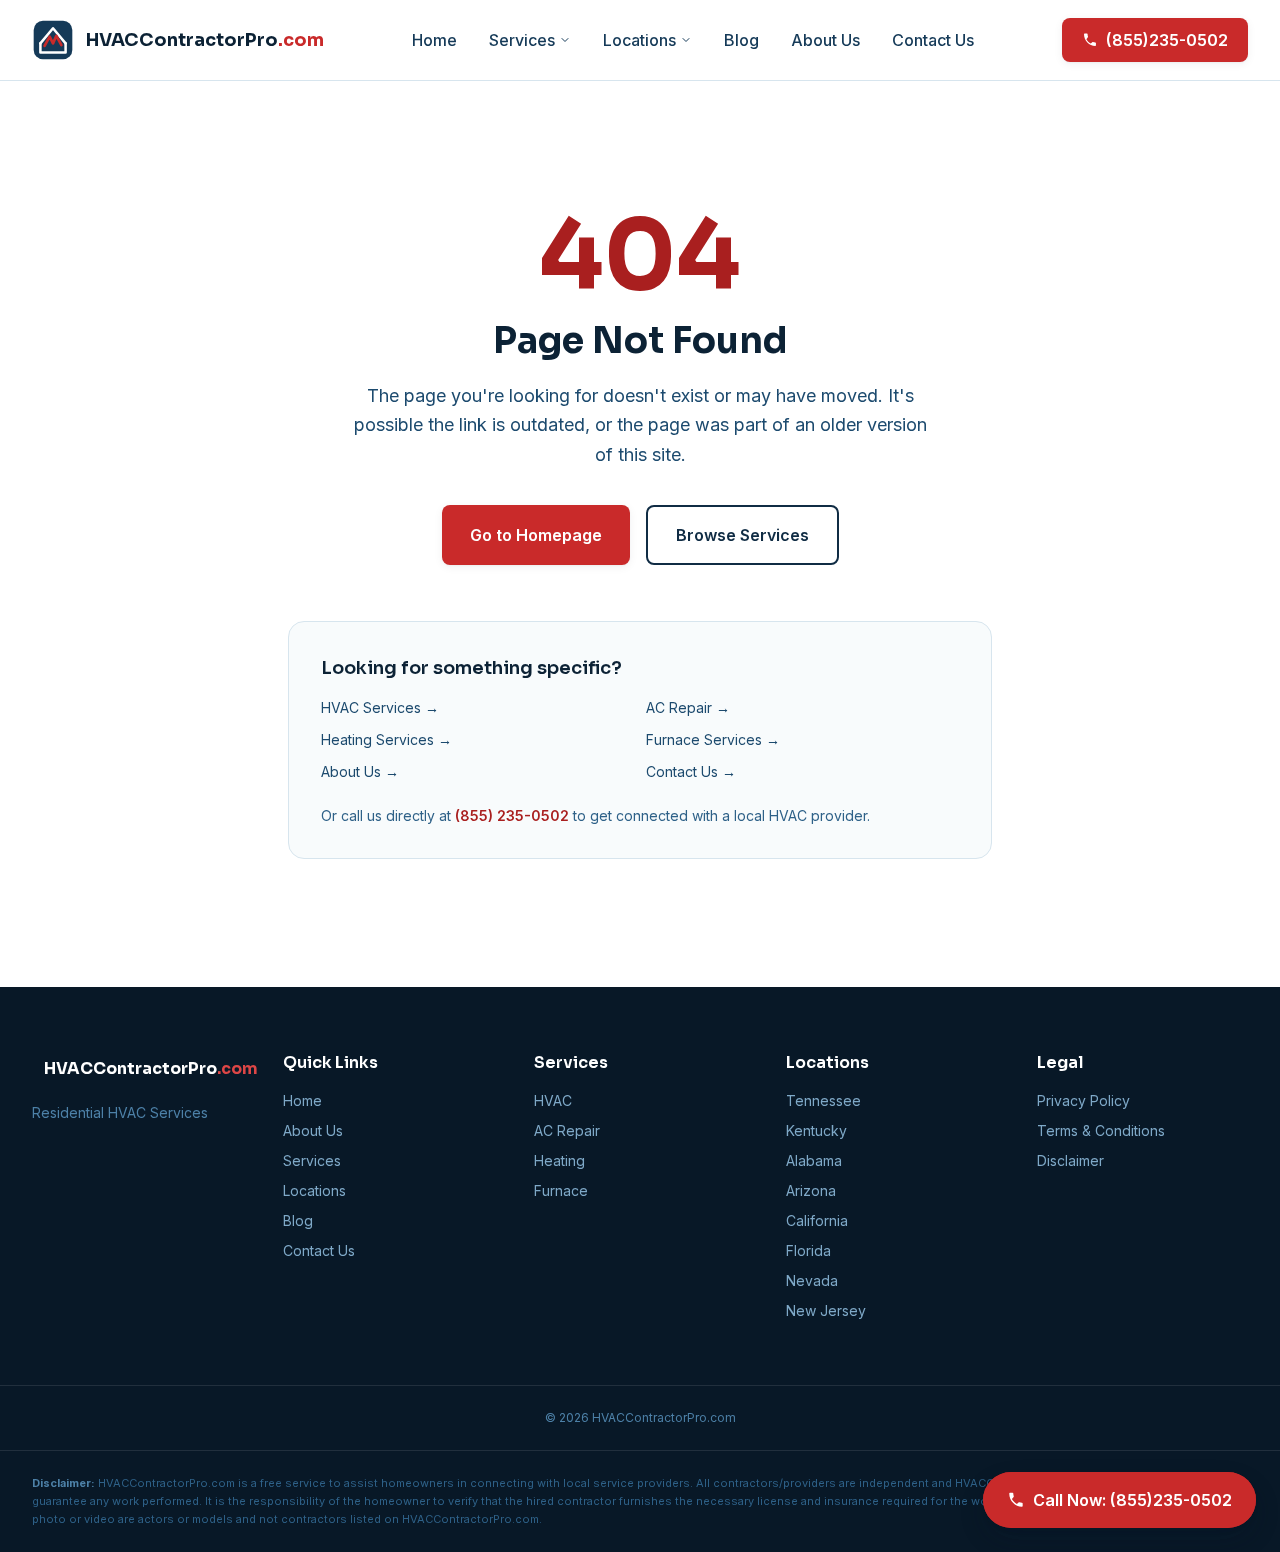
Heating (559, 1160)
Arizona (811, 1190)
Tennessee (823, 1100)
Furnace (561, 1190)
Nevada (812, 1280)
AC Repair (567, 1130)
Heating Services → (386, 739)
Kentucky (816, 1130)
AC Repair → (688, 707)
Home (434, 40)
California (817, 1220)
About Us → (360, 771)
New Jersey (826, 1310)
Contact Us (933, 40)
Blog (741, 40)
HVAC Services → (380, 707)
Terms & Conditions (1101, 1130)
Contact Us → (691, 771)
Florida (808, 1250)
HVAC (553, 1100)
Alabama (814, 1160)
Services (522, 40)
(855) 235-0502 (512, 815)
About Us (825, 40)
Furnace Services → (713, 739)
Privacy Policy (1083, 1100)
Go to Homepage (536, 535)
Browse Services (742, 535)
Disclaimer (1070, 1160)
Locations (639, 40)
